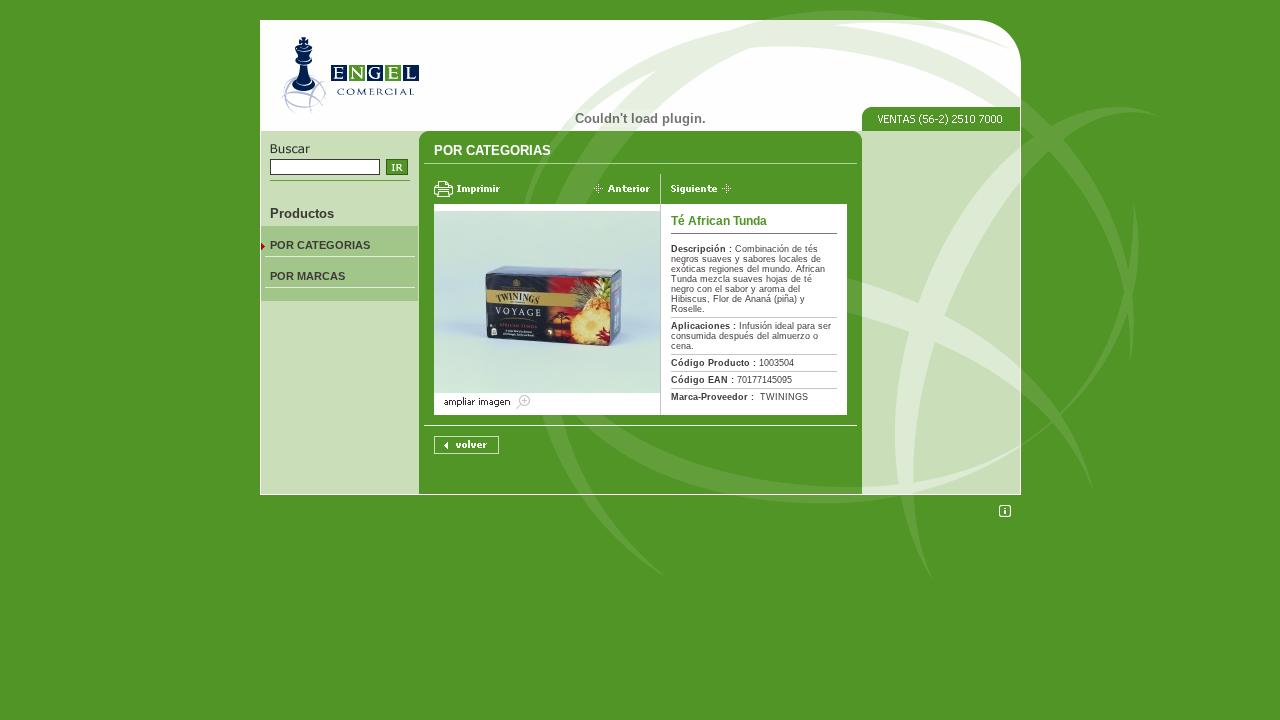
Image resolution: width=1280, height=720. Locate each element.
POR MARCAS (307, 276)
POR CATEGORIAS (320, 245)
